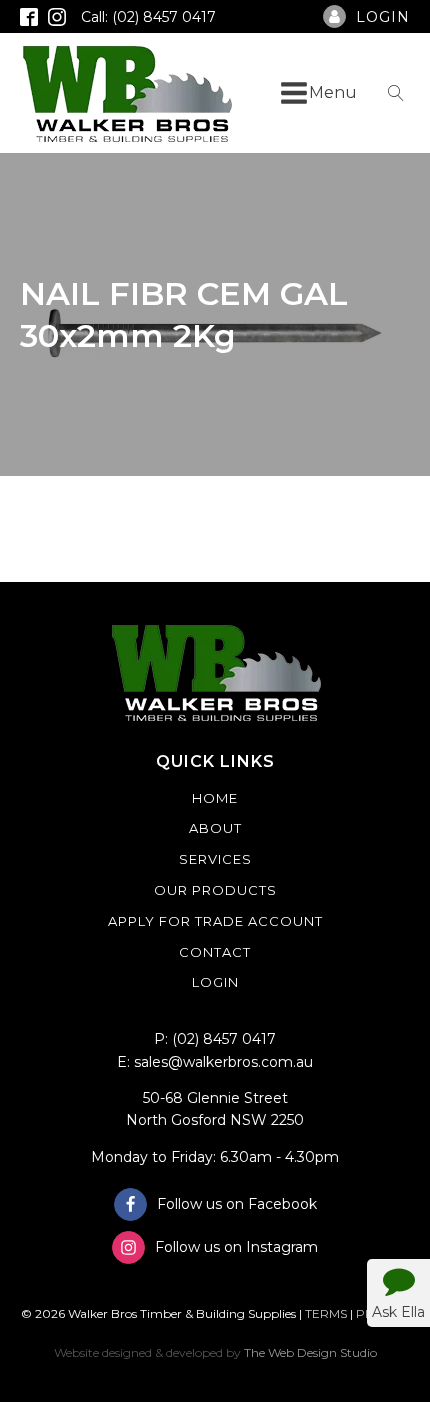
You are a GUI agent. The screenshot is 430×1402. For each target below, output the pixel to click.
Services (215, 859)
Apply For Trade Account (215, 921)
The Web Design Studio (310, 1352)
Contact (215, 952)
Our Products (215, 890)
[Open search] (396, 93)
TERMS (326, 1313)
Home (215, 798)
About (215, 828)
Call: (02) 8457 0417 (148, 17)
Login (215, 982)
